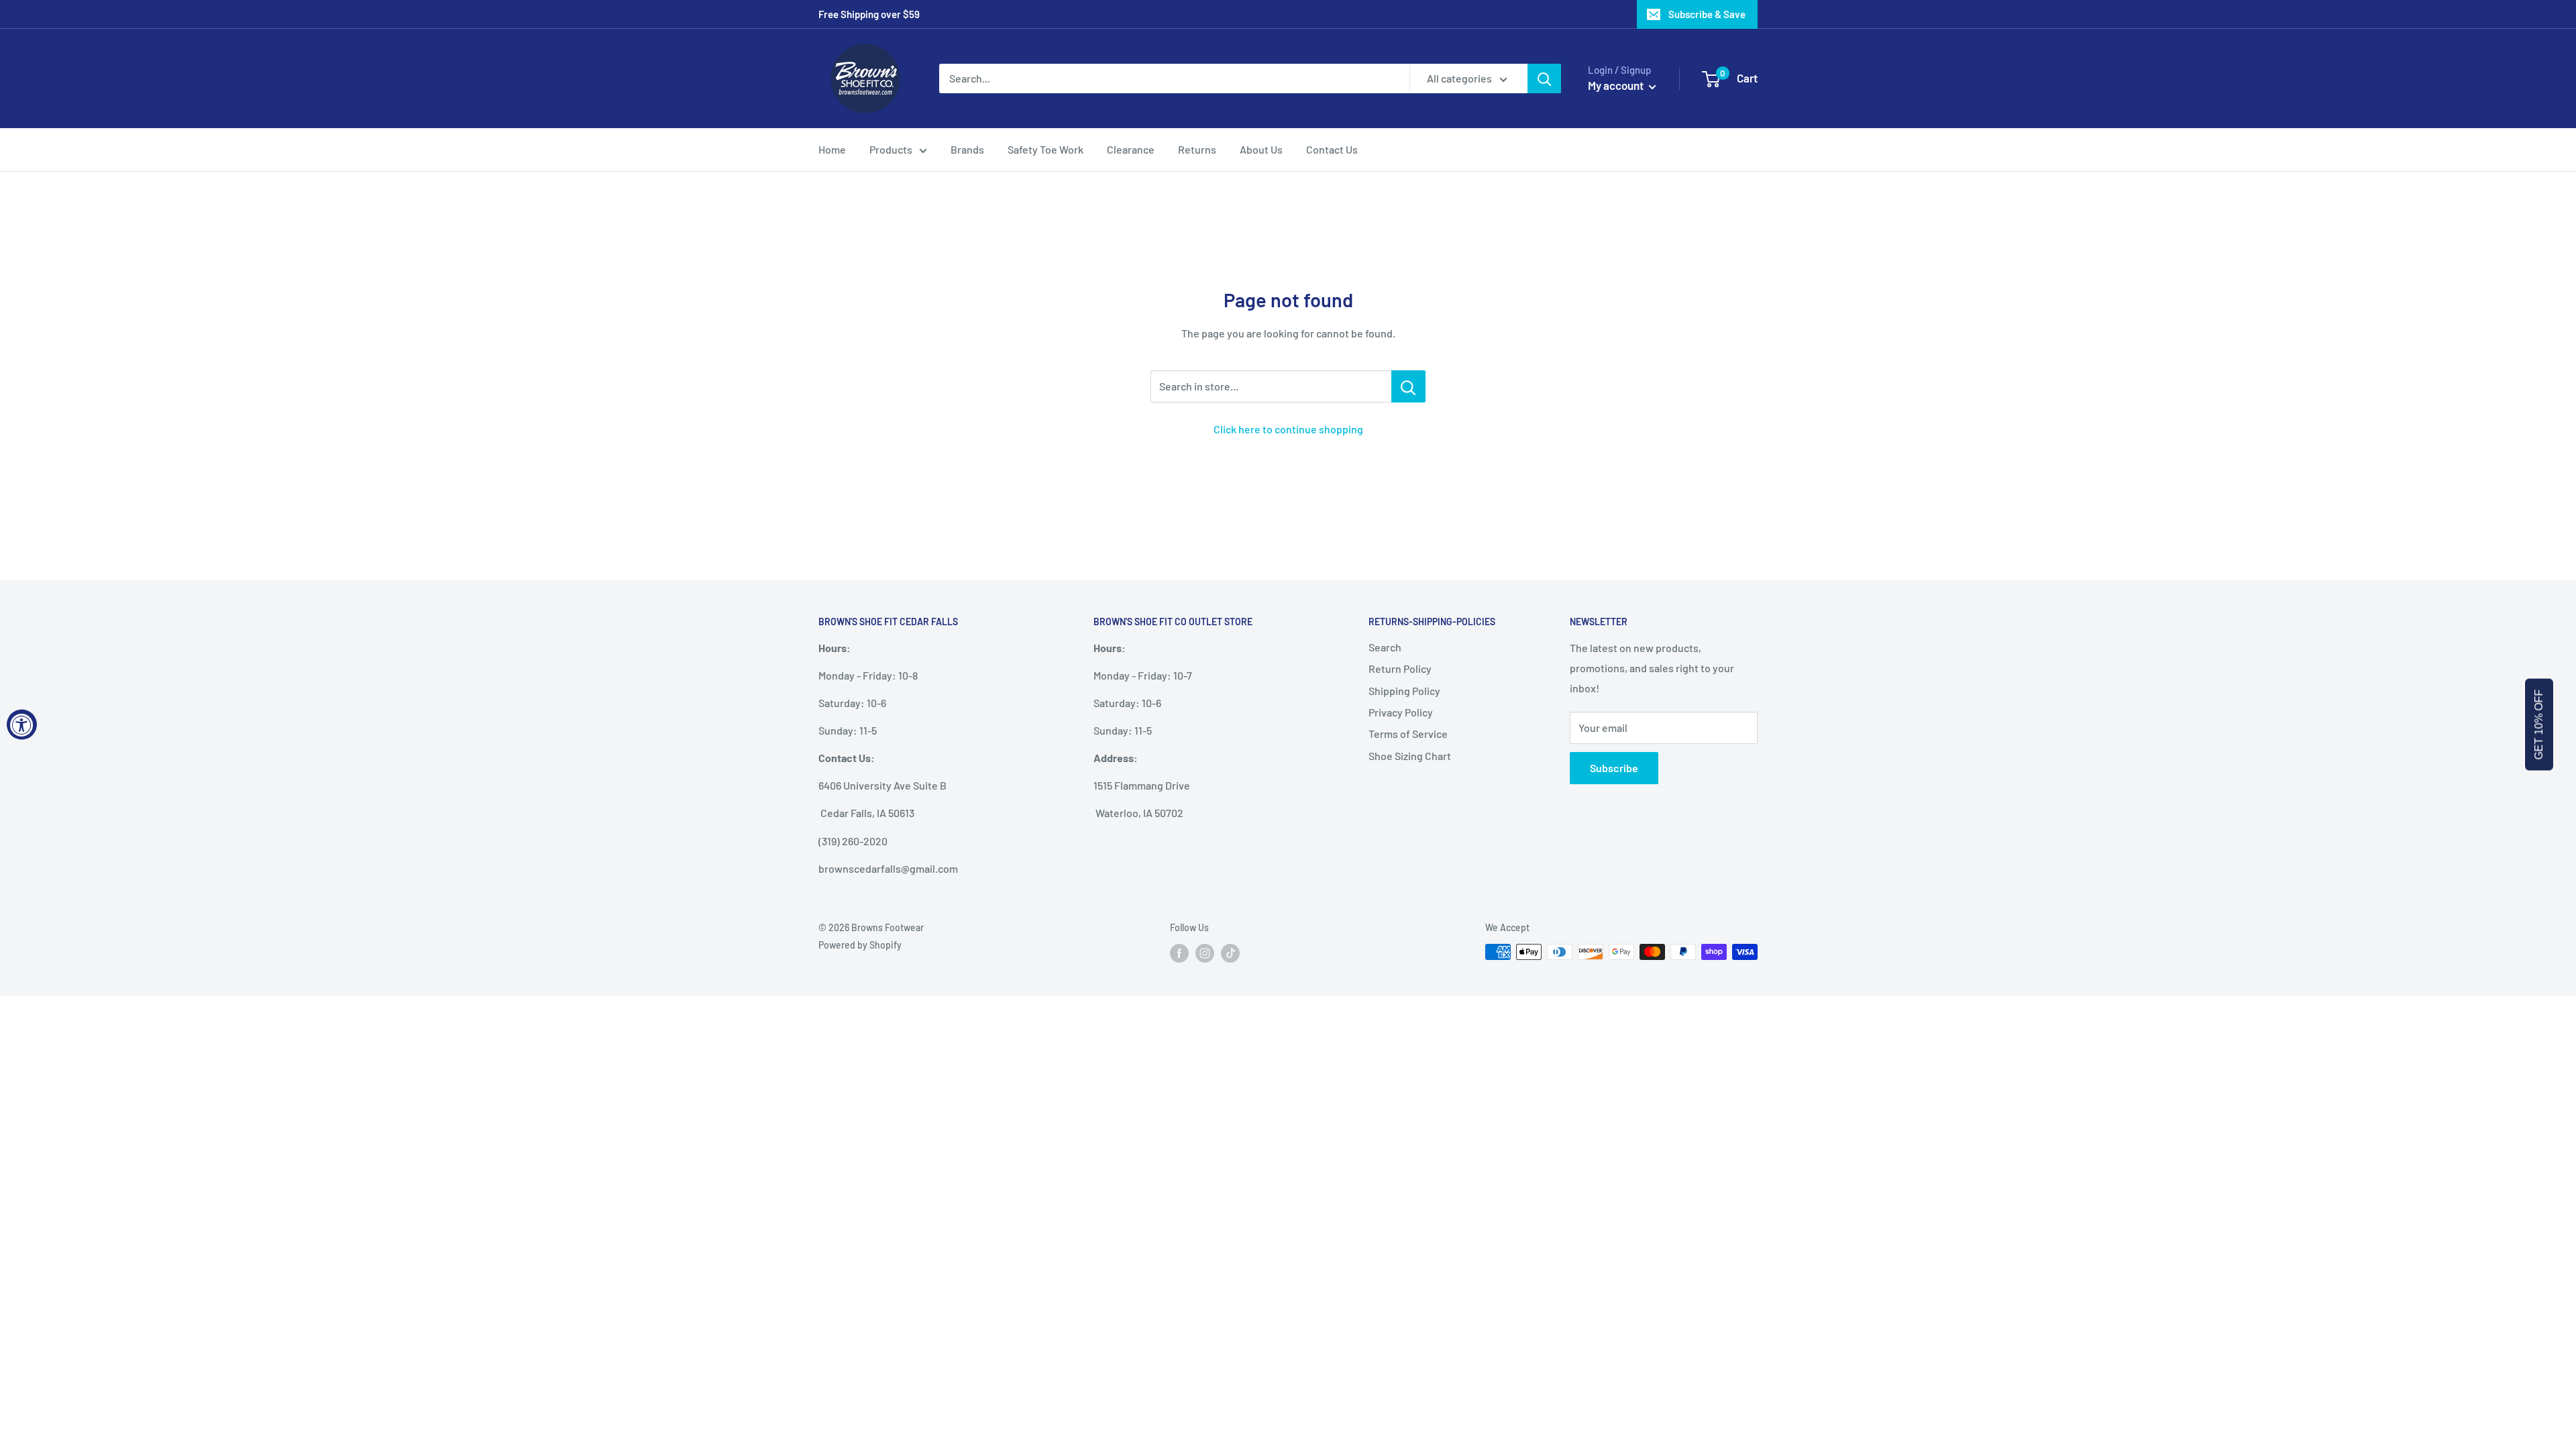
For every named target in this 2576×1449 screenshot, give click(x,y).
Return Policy (1400, 668)
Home (832, 149)
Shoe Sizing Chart (1410, 756)
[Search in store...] (1408, 386)
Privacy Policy (1401, 712)
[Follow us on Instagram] (1205, 953)
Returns (1197, 149)
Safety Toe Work (1045, 149)
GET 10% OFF (2539, 725)
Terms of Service (1408, 734)
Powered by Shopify (860, 945)
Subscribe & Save (1707, 14)
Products (891, 149)
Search (1385, 647)
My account (1617, 85)
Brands (967, 149)
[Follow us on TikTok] (1230, 953)
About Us (1261, 149)
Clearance (1131, 149)
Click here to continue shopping (1288, 429)
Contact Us (1332, 149)
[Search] (1544, 78)
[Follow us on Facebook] (1179, 953)
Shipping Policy (1404, 691)
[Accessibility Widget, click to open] (22, 725)
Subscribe (1614, 768)
